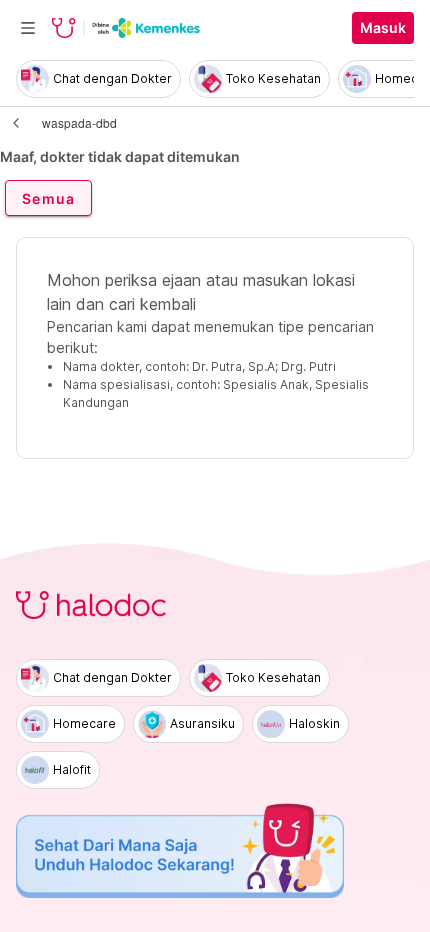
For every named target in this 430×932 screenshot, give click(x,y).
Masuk (383, 28)
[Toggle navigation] (28, 28)
